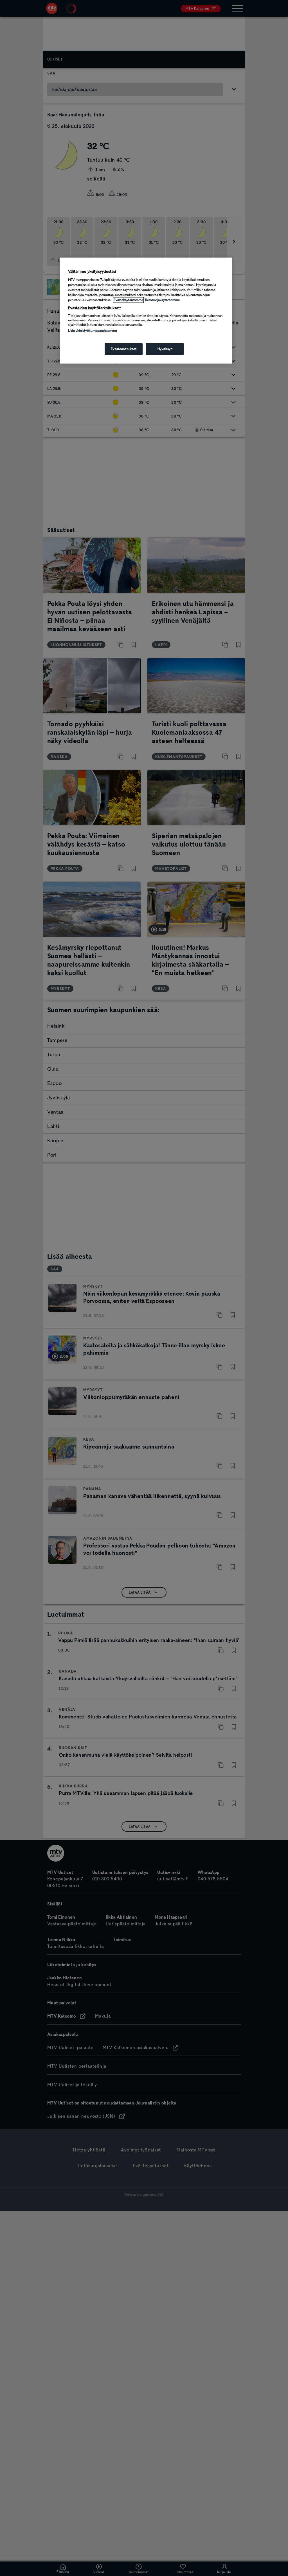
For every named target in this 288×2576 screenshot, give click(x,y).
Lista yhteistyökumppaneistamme (92, 331)
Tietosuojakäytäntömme (162, 300)
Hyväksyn (165, 349)
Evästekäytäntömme (128, 300)
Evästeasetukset (124, 349)
